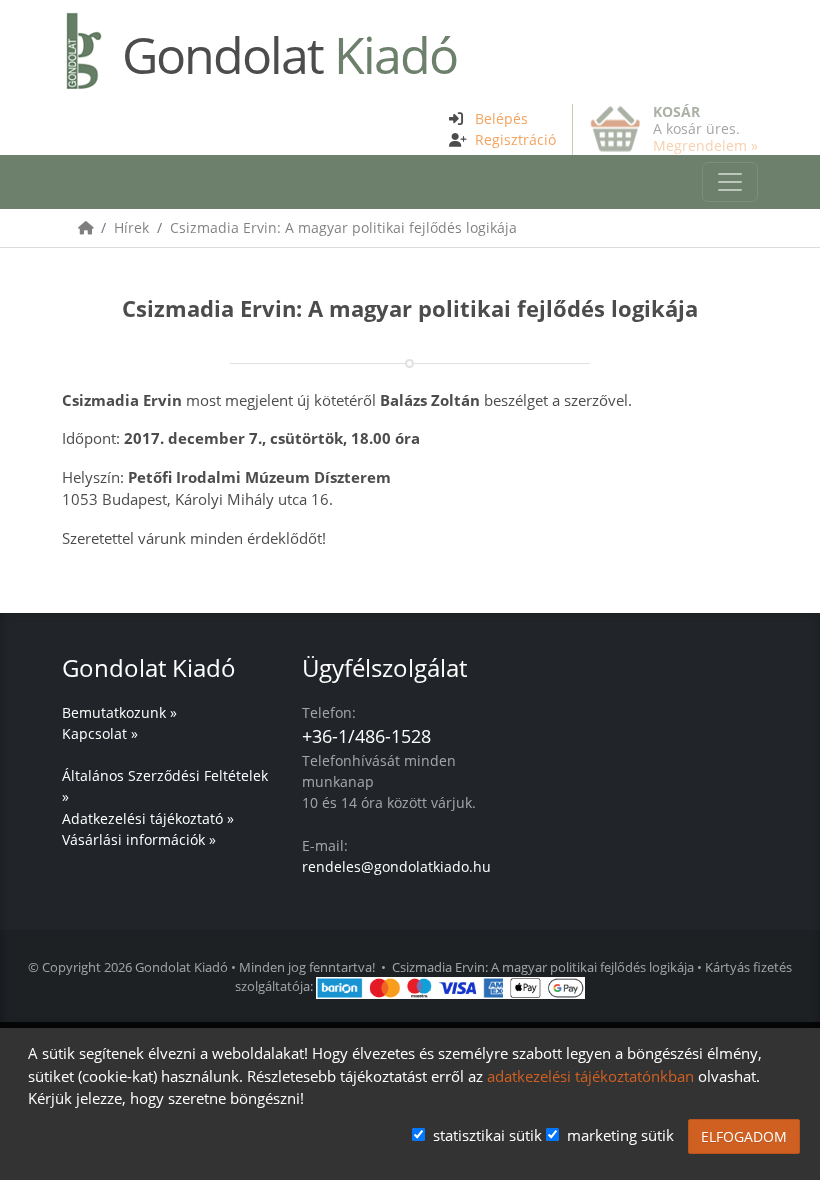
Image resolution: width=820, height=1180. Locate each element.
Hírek (131, 227)
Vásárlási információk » (139, 839)
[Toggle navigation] (730, 182)
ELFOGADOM (744, 1136)
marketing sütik (620, 1135)
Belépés (501, 118)
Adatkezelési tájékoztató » (148, 818)
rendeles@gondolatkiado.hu (396, 866)
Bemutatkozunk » (119, 712)
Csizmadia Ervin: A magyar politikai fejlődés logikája (343, 227)
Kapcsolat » (100, 733)
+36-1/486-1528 (366, 736)
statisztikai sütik (487, 1135)
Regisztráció (515, 139)
